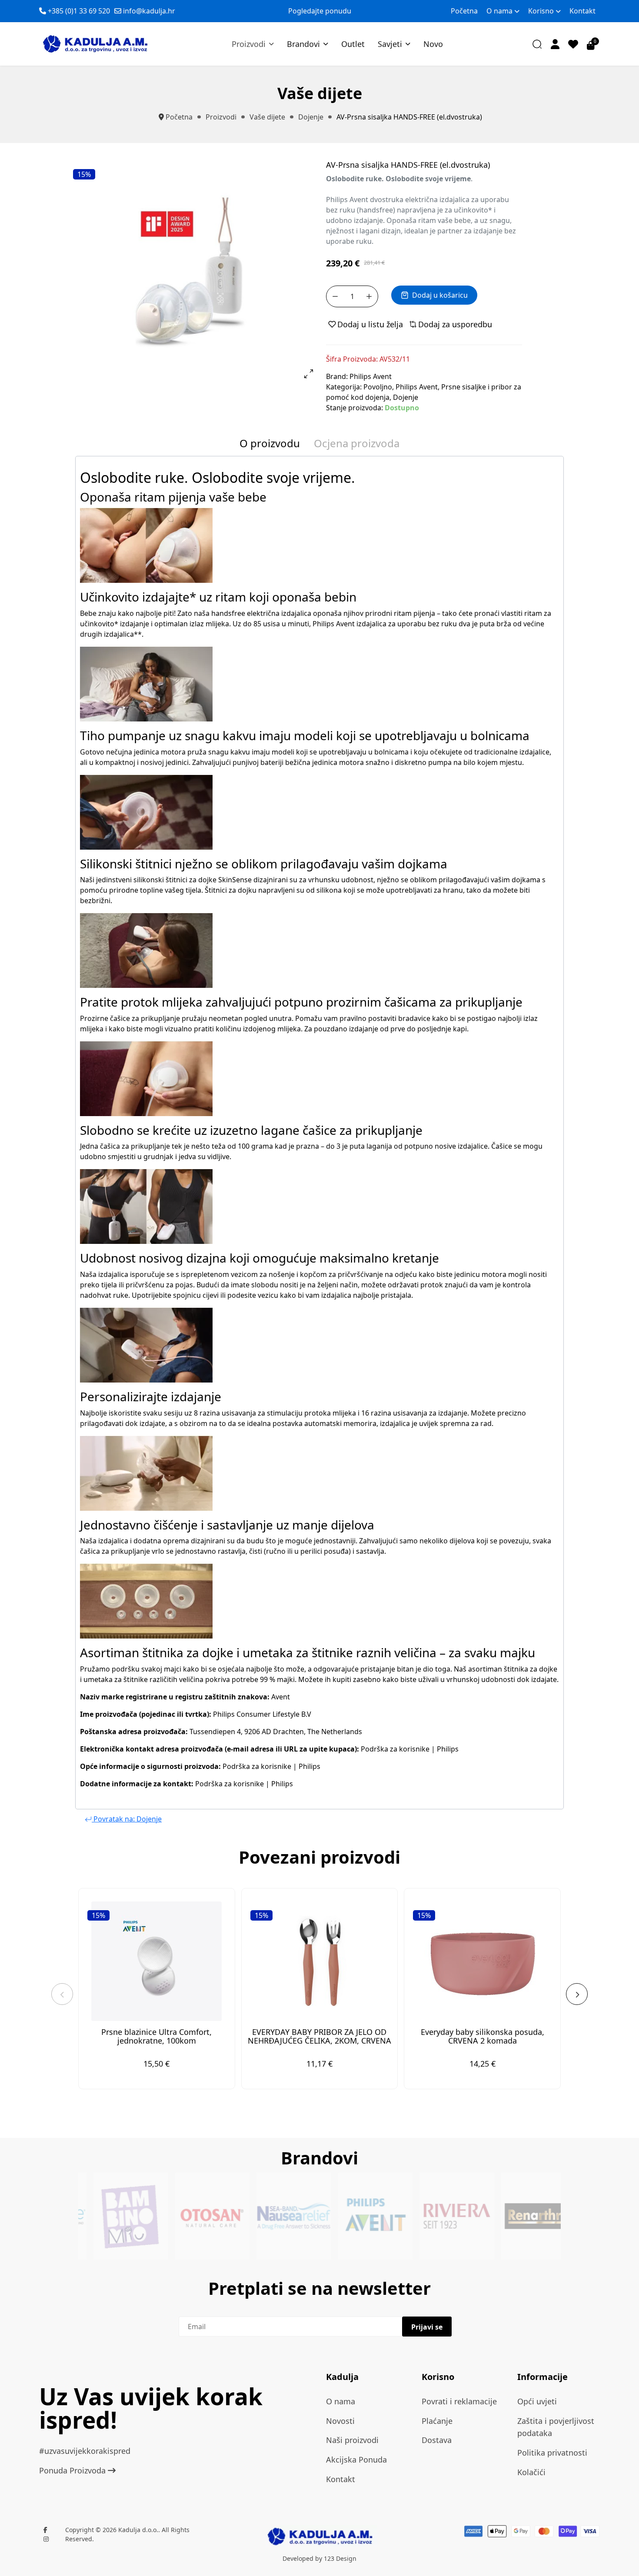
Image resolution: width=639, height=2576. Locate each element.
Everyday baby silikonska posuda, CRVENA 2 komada (483, 2036)
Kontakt (582, 11)
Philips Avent (371, 376)
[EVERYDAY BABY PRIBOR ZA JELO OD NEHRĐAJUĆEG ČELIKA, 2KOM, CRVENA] (320, 1961)
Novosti (340, 2421)
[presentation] (62, 1994)
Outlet (353, 44)
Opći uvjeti (537, 2401)
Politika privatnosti (552, 2453)
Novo (433, 44)
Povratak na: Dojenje (127, 1819)
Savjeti (390, 44)
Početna (464, 11)
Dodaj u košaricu (440, 295)
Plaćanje (437, 2421)
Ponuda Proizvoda (73, 2470)
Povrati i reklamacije (459, 2401)
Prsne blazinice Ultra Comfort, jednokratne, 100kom (156, 2036)
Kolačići (531, 2472)
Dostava (437, 2440)
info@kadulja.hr (149, 11)
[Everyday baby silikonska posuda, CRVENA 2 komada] (482, 1961)
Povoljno (378, 387)
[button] (555, 44)
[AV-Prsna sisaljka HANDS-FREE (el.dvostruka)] (194, 269)
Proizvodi (249, 44)
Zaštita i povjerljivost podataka (556, 2427)
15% (84, 174)
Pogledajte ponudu (320, 11)
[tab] (270, 445)
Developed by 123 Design (319, 2558)
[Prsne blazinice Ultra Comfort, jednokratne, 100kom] (157, 1961)
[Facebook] (45, 2530)
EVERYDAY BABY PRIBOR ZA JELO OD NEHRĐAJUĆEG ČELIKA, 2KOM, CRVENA (319, 2036)
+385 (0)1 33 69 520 (79, 11)
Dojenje (406, 397)
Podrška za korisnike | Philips (410, 1749)
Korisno (541, 11)
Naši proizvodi (352, 2440)
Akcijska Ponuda (356, 2460)
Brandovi (303, 44)
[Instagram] (46, 2539)
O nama (499, 11)
